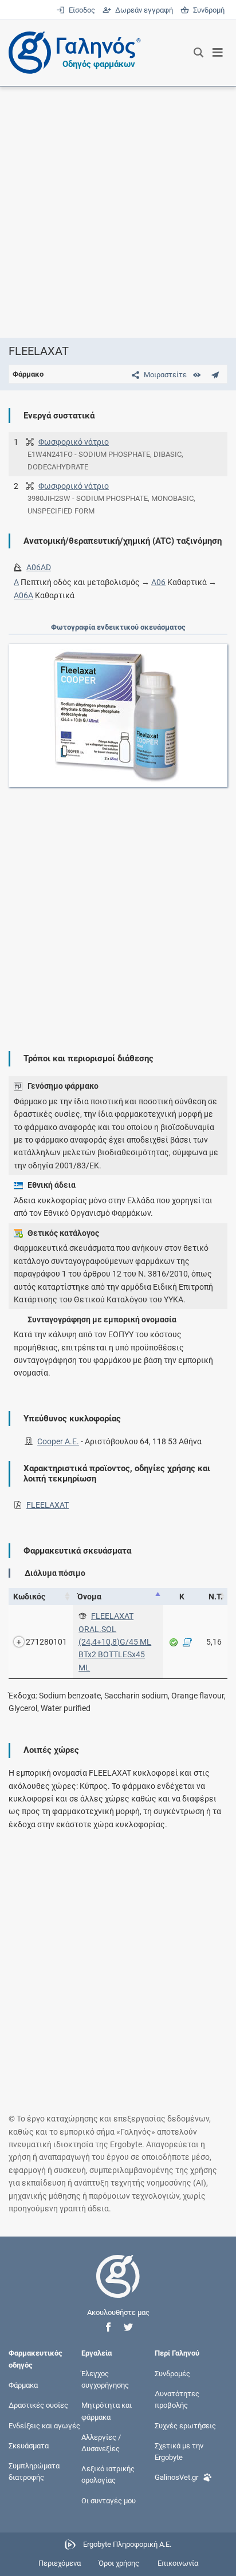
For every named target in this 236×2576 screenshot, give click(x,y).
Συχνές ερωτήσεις (185, 2425)
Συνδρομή (207, 10)
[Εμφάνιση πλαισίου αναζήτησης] (198, 53)
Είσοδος (81, 10)
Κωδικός (29, 1597)
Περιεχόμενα (60, 2563)
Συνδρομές (172, 2374)
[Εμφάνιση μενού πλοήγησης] (218, 53)
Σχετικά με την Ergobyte (179, 2451)
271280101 (46, 1642)
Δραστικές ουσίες (38, 2405)
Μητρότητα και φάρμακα (107, 2411)
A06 (158, 582)
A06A (23, 595)
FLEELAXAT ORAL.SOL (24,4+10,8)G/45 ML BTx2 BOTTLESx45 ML (115, 1642)
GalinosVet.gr (176, 2477)
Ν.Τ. (216, 1597)
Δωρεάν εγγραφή (143, 10)
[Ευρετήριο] (197, 375)
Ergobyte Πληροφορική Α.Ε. (127, 2544)
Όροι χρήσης (119, 2563)
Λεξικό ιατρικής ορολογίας (108, 2474)
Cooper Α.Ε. (58, 1441)
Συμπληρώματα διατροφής (34, 2472)
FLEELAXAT (48, 1505)
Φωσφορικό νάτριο (74, 442)
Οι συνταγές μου (109, 2500)
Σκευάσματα (29, 2445)
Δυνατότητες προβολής (177, 2399)
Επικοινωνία (178, 2563)
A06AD (39, 567)
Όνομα (89, 1597)
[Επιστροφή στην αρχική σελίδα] (118, 2287)
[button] (108, 2327)
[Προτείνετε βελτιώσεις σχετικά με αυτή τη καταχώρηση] (215, 375)
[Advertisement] (118, 212)
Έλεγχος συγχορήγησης (105, 2379)
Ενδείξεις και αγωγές (44, 2425)
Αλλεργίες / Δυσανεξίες (101, 2442)
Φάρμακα (23, 2385)
